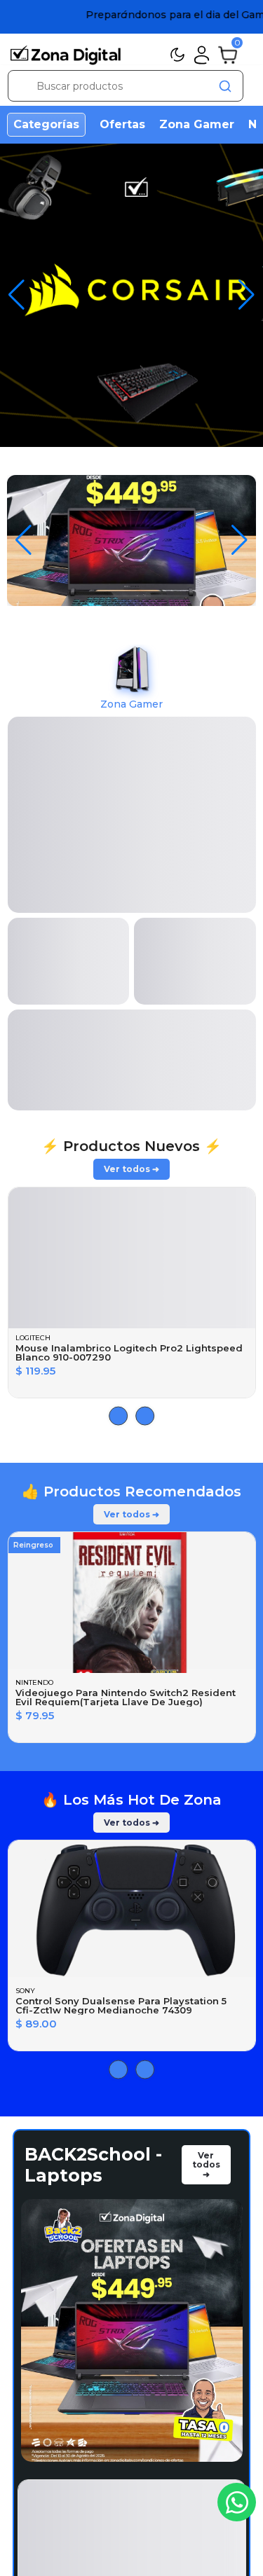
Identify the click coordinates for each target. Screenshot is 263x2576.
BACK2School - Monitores (93, 2409)
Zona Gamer (197, 124)
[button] (240, 540)
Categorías (46, 124)
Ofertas (122, 124)
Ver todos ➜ (131, 785)
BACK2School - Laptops (93, 1781)
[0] (228, 54)
